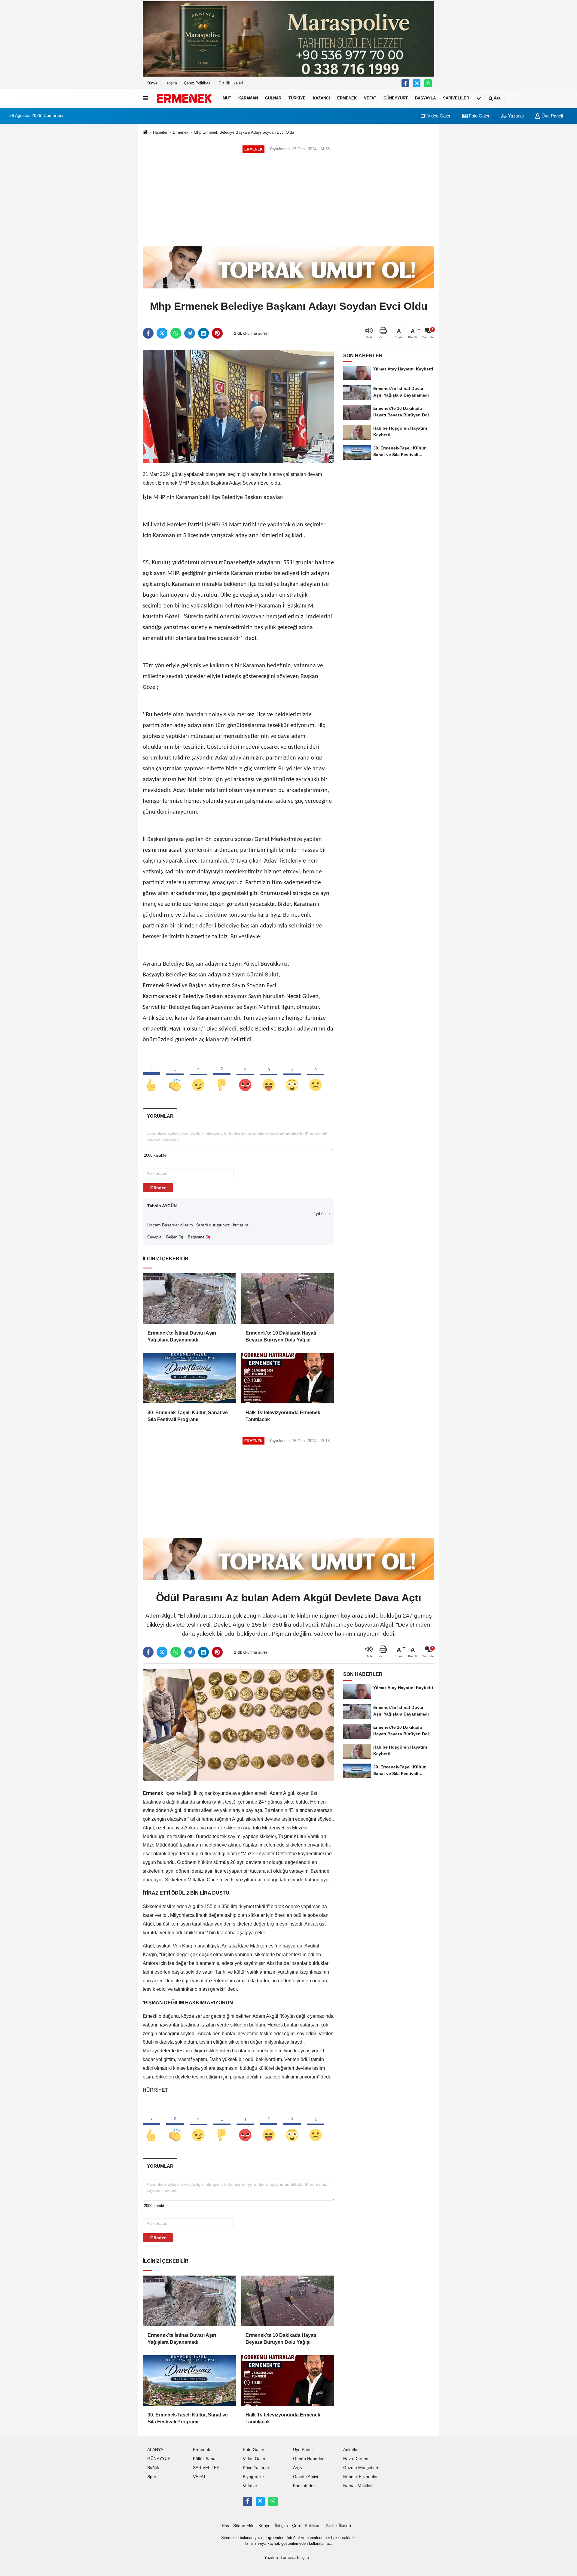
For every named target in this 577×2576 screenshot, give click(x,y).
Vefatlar (250, 2486)
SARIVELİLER (456, 98)
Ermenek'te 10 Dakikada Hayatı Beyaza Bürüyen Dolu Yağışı (281, 1336)
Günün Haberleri (309, 2459)
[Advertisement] (288, 200)
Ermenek (347, 98)
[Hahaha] (269, 1075)
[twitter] (162, 333)
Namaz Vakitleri (358, 2486)
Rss (225, 2526)
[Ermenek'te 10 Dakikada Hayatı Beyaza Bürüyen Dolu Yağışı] (287, 1299)
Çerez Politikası (198, 83)
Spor (152, 2477)
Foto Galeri (479, 116)
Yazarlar (515, 116)
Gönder (158, 1188)
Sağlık (153, 2468)
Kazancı (321, 98)
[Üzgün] (316, 1075)
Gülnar (273, 98)
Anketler (351, 2450)
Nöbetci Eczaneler (360, 2477)
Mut (227, 98)
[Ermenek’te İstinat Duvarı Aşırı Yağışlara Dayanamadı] (189, 1299)
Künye (152, 83)
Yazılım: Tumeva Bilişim (287, 2558)
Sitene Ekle (244, 2526)
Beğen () (175, 1237)
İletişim (171, 83)
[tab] (160, 1116)
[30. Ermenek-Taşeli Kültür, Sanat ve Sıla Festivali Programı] (189, 1378)
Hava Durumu (356, 2459)
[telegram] (190, 333)
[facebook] (148, 333)
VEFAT (370, 98)
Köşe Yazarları (257, 2468)
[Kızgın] (245, 1075)
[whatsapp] (176, 333)
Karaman (248, 98)
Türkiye (297, 98)
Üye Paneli (552, 116)
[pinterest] (217, 333)
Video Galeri (439, 116)
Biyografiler (253, 2477)
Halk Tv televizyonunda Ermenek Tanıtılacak (283, 1416)
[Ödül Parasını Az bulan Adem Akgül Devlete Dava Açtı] (238, 1725)
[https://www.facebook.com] (405, 83)
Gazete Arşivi (305, 2477)
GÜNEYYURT (396, 98)
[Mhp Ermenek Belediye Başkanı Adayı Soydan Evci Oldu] (238, 406)
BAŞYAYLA (425, 98)
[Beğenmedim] (222, 1075)
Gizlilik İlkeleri (231, 83)
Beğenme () (199, 1237)
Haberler (160, 132)
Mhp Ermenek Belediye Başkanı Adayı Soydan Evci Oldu (244, 132)
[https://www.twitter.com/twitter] (417, 83)
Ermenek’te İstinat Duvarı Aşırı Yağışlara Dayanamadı (182, 1336)
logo (270, 2538)
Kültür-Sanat (205, 2459)
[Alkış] (175, 1075)
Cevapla (154, 1237)
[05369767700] (428, 83)
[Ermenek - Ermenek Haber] (184, 98)
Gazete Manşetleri (361, 2468)
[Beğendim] (151, 1075)
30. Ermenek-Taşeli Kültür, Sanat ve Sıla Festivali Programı (188, 1416)
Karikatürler (304, 2486)
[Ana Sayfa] (145, 133)
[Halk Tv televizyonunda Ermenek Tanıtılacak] (287, 1378)
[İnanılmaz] (292, 1075)
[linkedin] (203, 333)
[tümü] (479, 98)
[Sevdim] (198, 1075)
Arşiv (298, 2468)
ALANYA (155, 2450)
